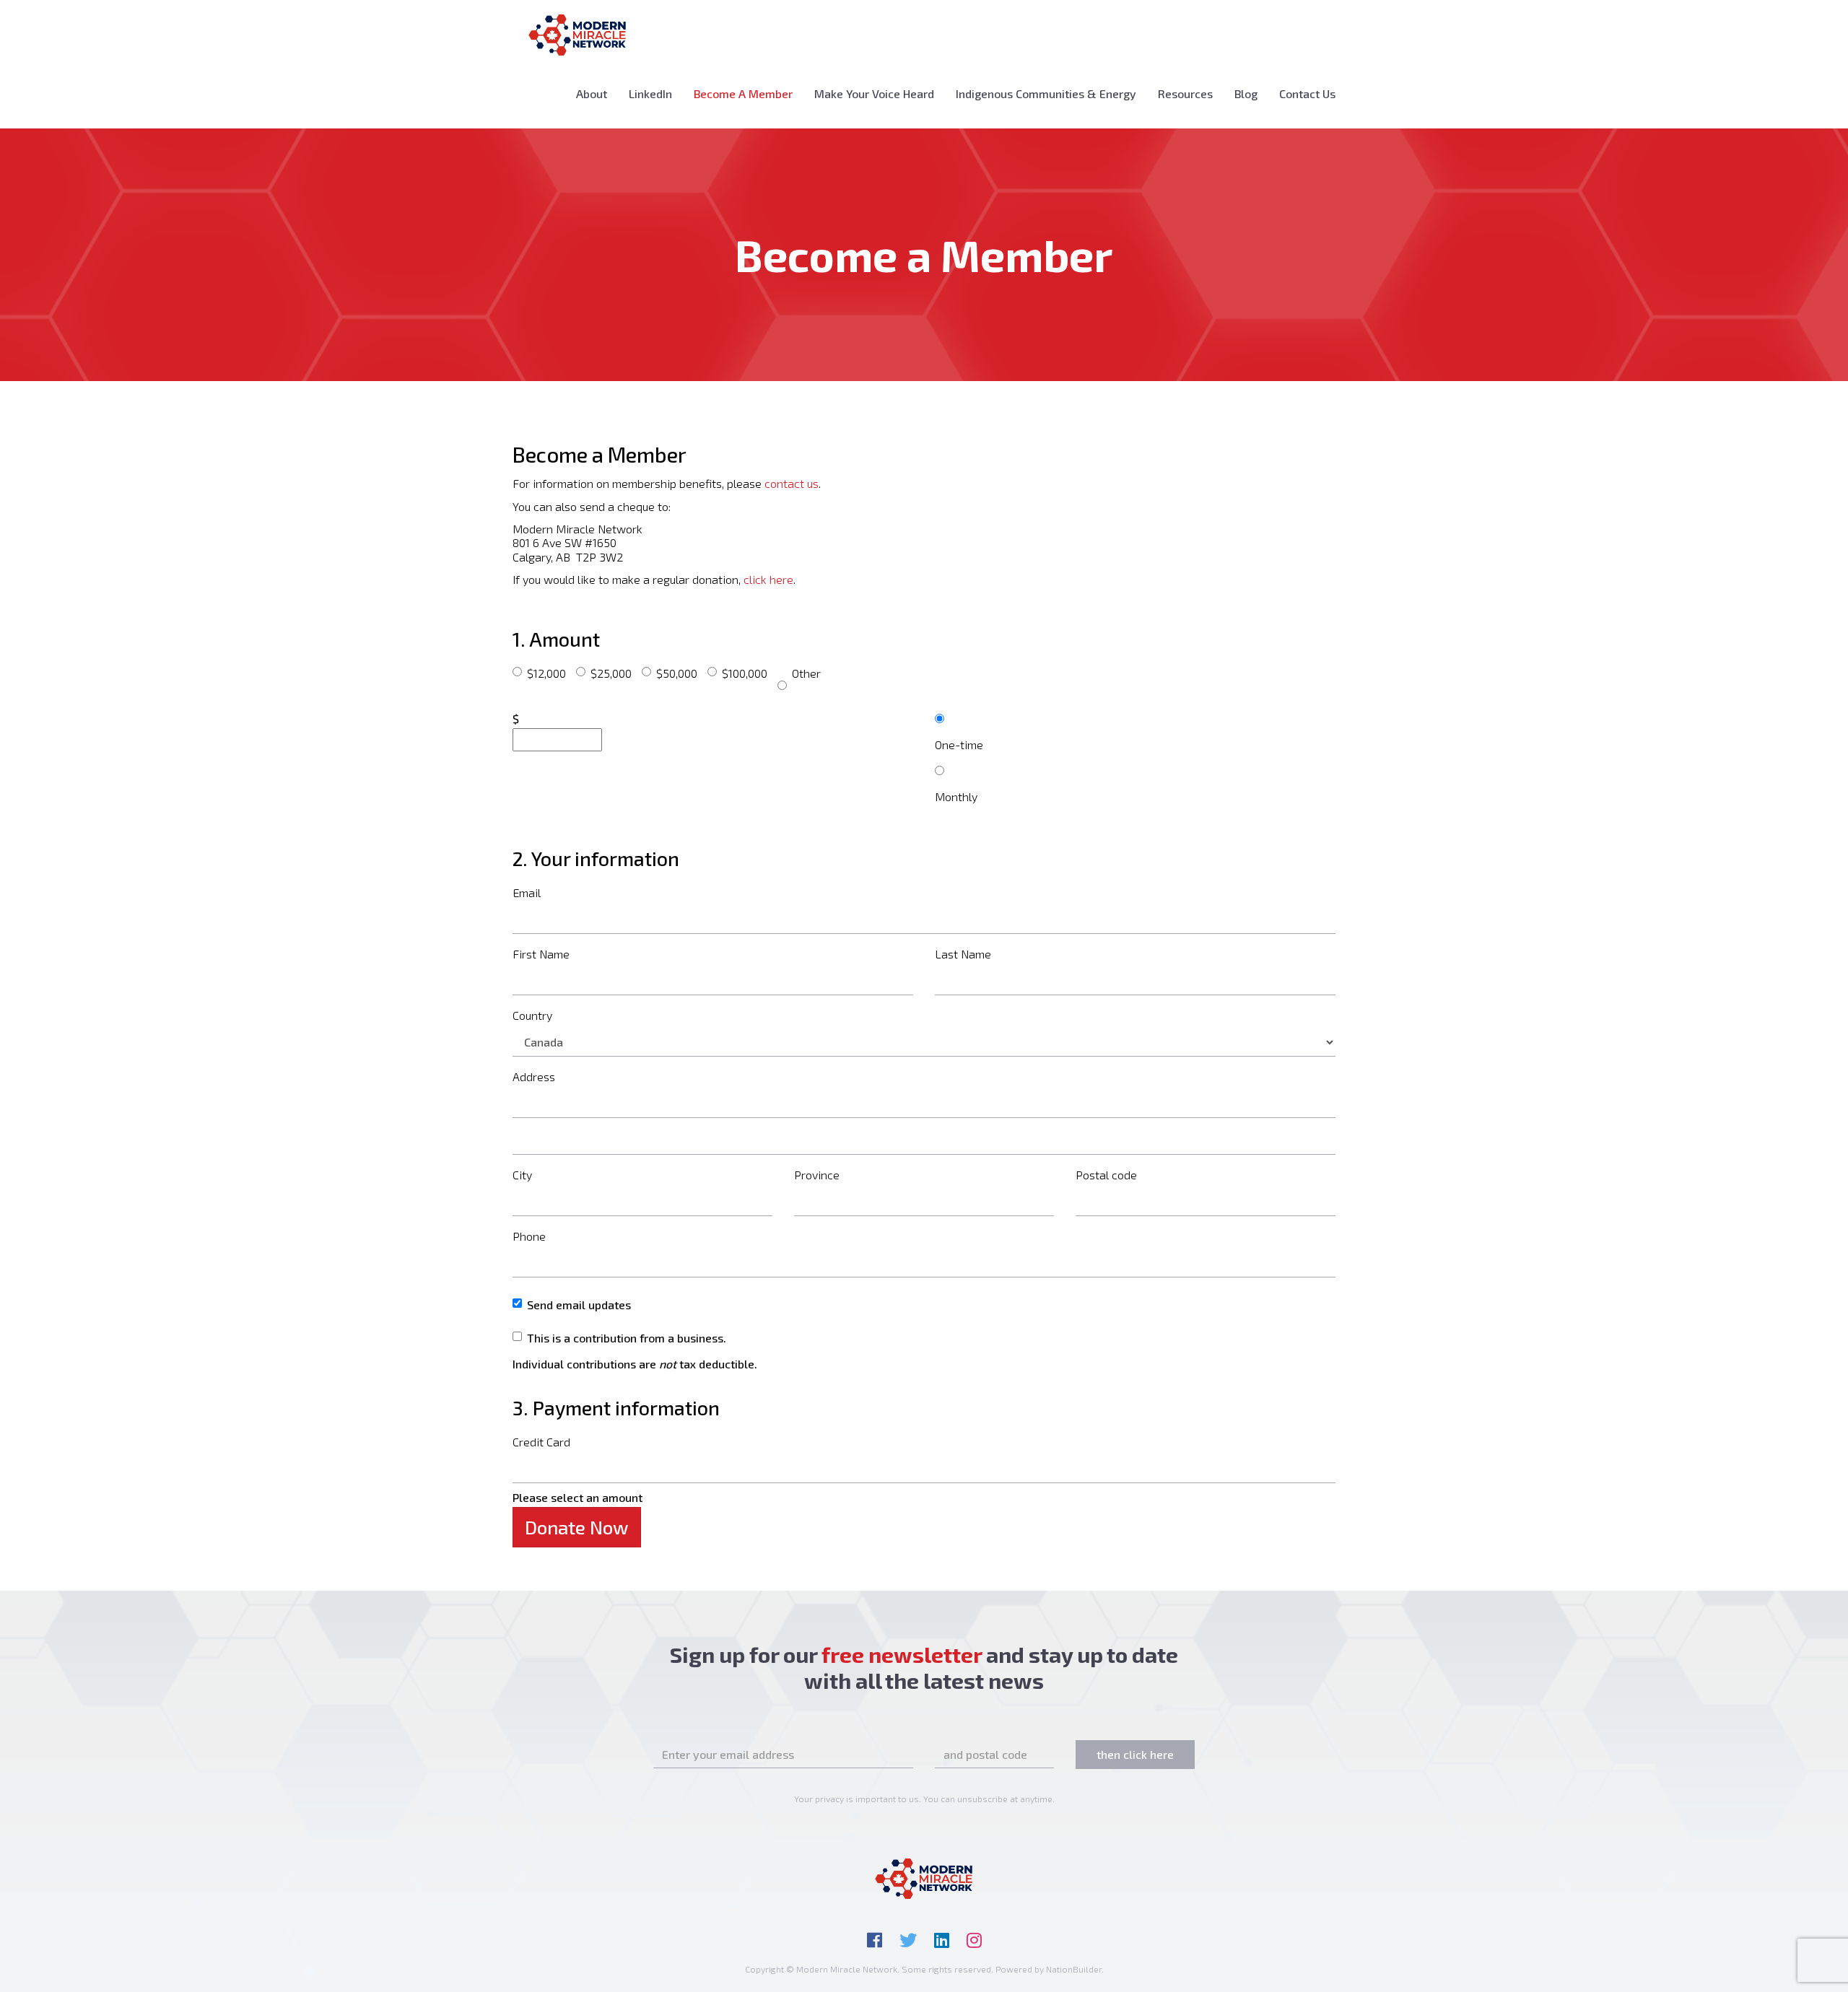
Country (532, 1015)
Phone (529, 1236)
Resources (1185, 93)
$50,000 (677, 673)
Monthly (956, 796)
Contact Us (1307, 93)
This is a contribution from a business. (627, 1338)
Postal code (1106, 1175)
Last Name (963, 954)
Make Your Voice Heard (874, 93)
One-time (959, 744)
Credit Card (541, 1442)
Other (806, 673)
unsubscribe (982, 1799)
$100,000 (745, 673)
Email (527, 892)
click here (768, 579)
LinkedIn (650, 93)
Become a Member (749, 93)
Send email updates (579, 1305)
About (592, 93)
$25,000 (611, 673)
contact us (792, 483)
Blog (1246, 93)
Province (817, 1175)
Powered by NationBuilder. (1050, 1969)
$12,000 (546, 673)
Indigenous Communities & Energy (1046, 93)
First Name (541, 954)
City (522, 1175)
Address (534, 1076)
